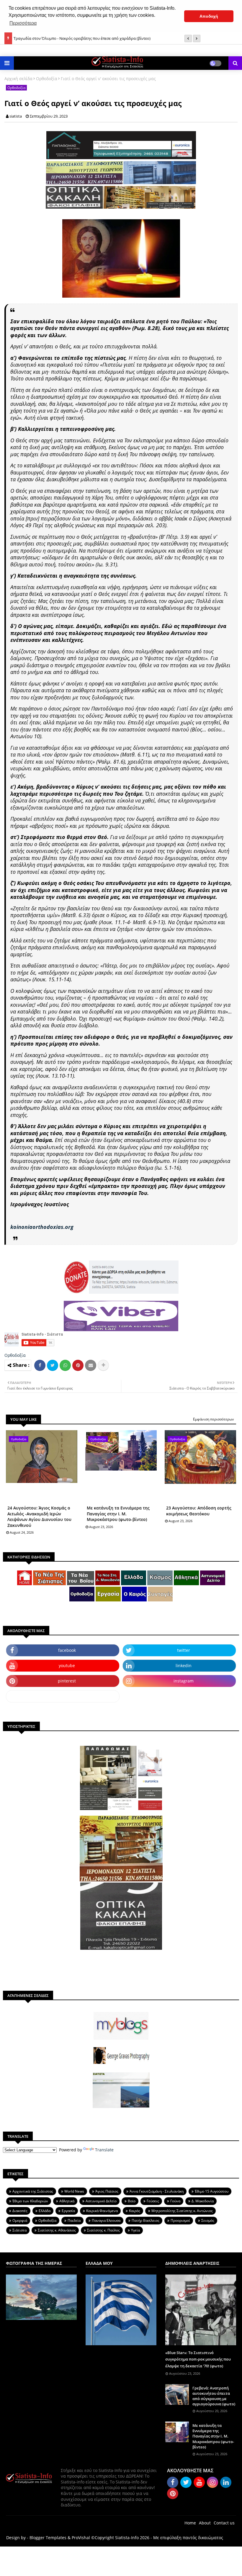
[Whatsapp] (65, 1365)
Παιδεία (74, 2220)
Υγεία (135, 2230)
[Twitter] (53, 1365)
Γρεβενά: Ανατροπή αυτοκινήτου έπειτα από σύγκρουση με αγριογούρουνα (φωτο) (214, 2396)
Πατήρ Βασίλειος (145, 2220)
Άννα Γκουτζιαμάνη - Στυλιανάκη (157, 2191)
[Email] (91, 1365)
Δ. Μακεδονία (203, 2201)
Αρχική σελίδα (18, 79)
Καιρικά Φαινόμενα (102, 2211)
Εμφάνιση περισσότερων (214, 1419)
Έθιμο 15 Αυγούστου (212, 2191)
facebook (67, 1650)
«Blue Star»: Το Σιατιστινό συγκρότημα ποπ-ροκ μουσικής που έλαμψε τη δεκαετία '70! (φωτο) (198, 2359)
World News (74, 2191)
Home (190, 2523)
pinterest (67, 1681)
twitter (184, 1650)
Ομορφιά (20, 2220)
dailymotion (63, 1696)
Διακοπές (20, 2211)
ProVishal (81, 2538)
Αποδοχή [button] (209, 16)
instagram (184, 1681)
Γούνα (175, 2201)
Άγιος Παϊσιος (107, 2191)
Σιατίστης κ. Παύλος (103, 2230)
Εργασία (68, 2211)
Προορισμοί (180, 2220)
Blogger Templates (48, 2538)
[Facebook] (40, 1365)
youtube (67, 1666)
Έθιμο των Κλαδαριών (30, 2201)
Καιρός (135, 2211)
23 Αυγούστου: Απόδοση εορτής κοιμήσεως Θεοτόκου (199, 1511)
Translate (104, 2150)
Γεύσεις (153, 2201)
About (205, 2523)
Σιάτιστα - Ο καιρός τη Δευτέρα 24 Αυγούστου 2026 (58, 38)
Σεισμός (208, 2220)
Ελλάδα (45, 2211)
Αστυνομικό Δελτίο (101, 2201)
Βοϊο (132, 2201)
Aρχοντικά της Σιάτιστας (33, 2191)
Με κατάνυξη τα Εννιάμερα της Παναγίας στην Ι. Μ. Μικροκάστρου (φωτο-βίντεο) (118, 1514)
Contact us (224, 2523)
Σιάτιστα (19, 2230)
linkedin (184, 1666)
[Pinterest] (78, 1365)
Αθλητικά (67, 2201)
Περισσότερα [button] (23, 23)
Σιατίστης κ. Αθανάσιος (57, 2230)
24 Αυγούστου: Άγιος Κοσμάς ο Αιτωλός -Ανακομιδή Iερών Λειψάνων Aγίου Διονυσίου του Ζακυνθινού (39, 1517)
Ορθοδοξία (47, 79)
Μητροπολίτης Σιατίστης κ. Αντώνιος (182, 2211)
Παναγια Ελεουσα (106, 2220)
